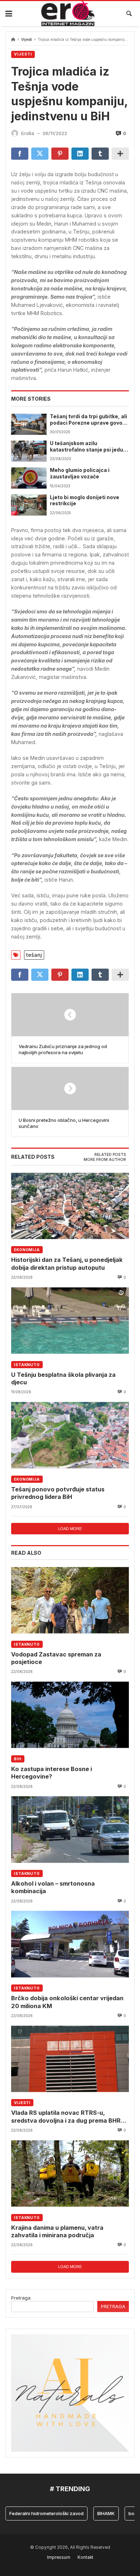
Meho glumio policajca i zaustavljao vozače (80, 473)
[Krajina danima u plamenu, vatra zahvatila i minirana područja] (70, 2173)
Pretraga (21, 2298)
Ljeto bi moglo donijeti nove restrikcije (85, 501)
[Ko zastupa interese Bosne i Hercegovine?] (70, 1715)
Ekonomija (27, 1250)
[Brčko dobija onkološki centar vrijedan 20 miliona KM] (70, 1944)
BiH (18, 1759)
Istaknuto (27, 1365)
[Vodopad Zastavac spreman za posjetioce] (70, 1600)
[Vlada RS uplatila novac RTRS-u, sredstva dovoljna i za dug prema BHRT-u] (70, 2059)
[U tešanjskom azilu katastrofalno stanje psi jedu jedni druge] (29, 451)
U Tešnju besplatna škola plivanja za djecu (63, 1378)
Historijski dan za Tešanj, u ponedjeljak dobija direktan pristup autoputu (67, 1263)
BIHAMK (93, 2513)
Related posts (110, 1155)
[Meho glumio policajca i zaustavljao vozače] (29, 478)
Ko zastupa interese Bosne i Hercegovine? (52, 1773)
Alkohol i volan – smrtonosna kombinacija (53, 1887)
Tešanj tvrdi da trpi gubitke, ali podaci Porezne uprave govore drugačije (89, 420)
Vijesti (27, 40)
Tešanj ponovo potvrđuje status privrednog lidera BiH (58, 1493)
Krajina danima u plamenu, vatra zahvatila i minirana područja (57, 2231)
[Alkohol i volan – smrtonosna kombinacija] (70, 1830)
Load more (70, 1529)
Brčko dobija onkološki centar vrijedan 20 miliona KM (67, 2002)
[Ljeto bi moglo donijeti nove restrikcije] (29, 505)
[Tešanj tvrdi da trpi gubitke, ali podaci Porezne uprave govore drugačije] (29, 424)
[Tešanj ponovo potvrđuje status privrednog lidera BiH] (70, 1435)
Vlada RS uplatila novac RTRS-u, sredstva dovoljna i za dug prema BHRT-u (69, 2117)
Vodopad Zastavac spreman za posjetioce (56, 1658)
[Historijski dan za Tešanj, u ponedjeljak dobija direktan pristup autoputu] (70, 1206)
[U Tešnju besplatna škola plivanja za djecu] (70, 1320)
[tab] (110, 1155)
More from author (105, 1160)
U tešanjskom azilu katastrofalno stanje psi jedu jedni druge (87, 447)
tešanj (34, 955)
